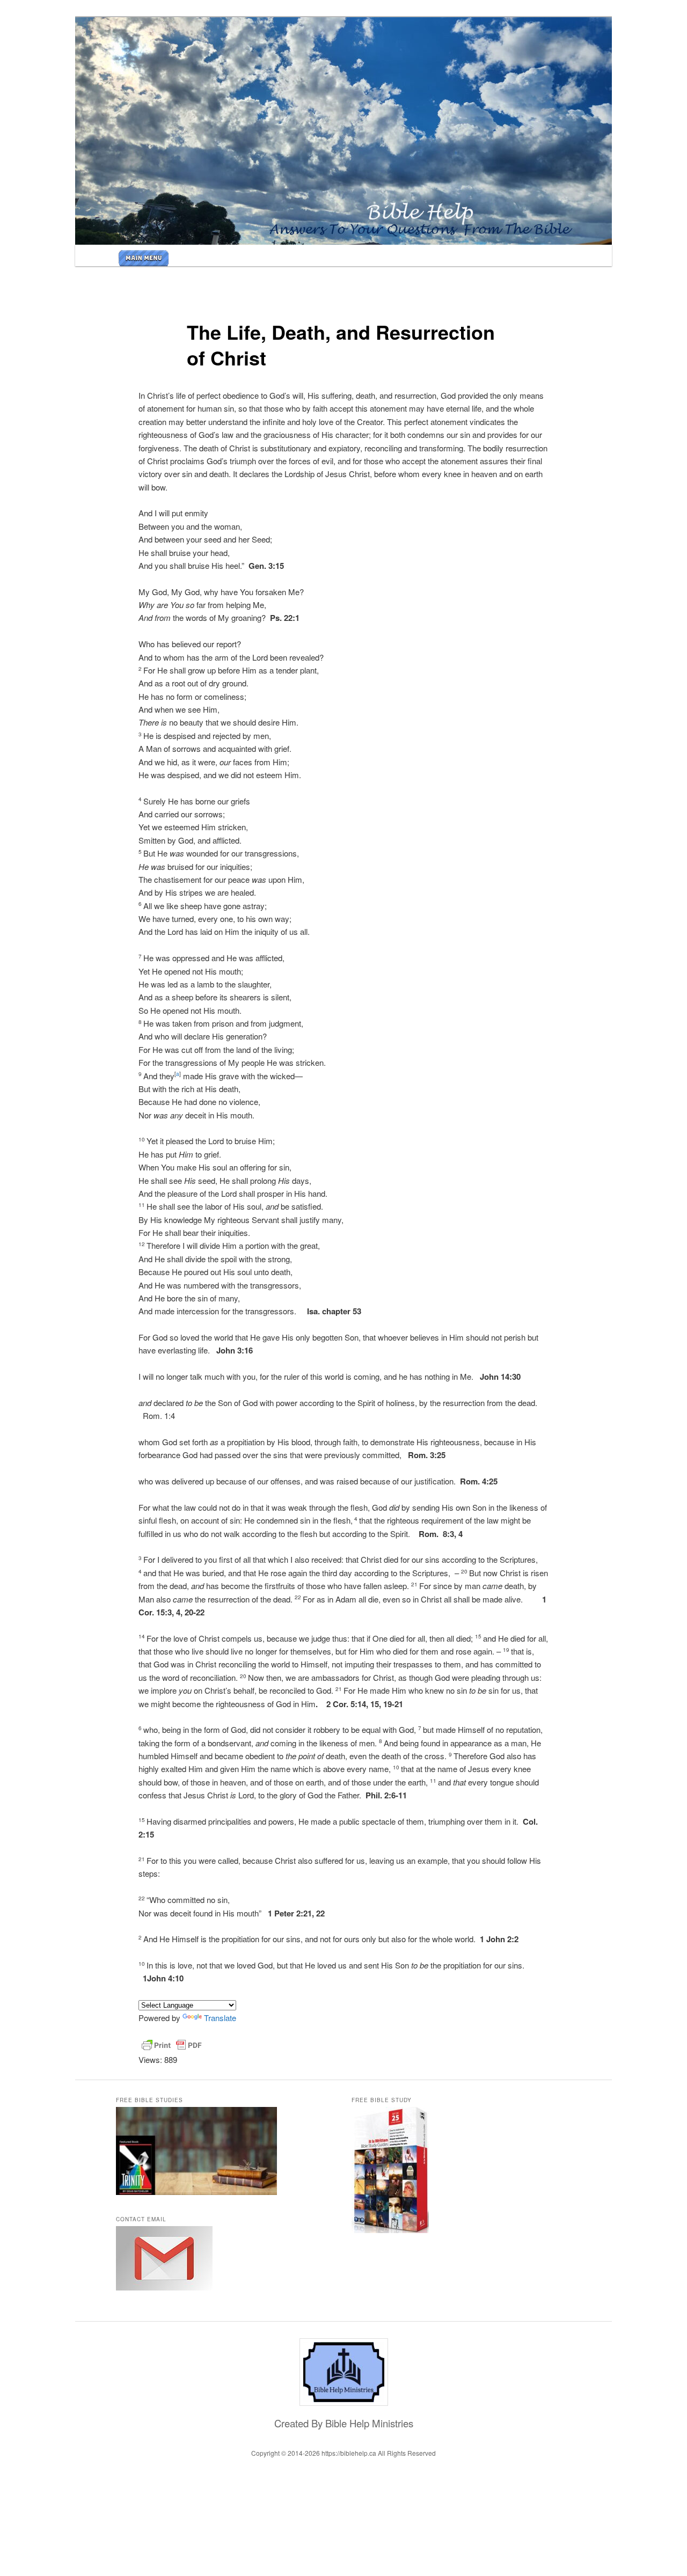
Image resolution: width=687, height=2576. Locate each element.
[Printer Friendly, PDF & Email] (172, 2045)
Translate (220, 2018)
